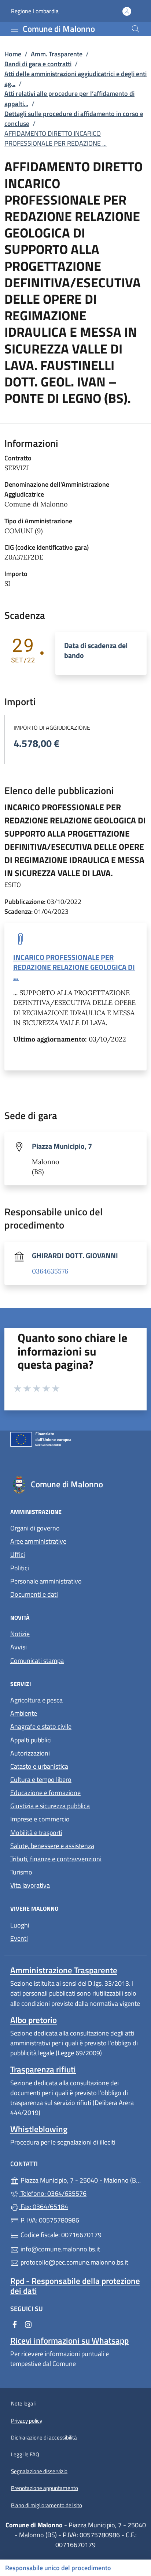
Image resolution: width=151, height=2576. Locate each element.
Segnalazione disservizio (39, 2471)
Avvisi (19, 1647)
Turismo (21, 1872)
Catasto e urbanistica (39, 1766)
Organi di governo (35, 1528)
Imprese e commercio (40, 1819)
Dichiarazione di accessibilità (44, 2437)
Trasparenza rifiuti (43, 2069)
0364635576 (50, 1271)
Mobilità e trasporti (36, 1833)
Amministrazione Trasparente (64, 1970)
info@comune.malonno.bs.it (60, 2249)
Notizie (20, 1634)
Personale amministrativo (46, 1581)
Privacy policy (27, 2421)
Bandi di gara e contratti (38, 64)
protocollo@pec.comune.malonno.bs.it (74, 2262)
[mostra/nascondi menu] (15, 29)
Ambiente (24, 1713)
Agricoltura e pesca (36, 1700)
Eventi (19, 1938)
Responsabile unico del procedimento (58, 2568)
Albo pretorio (34, 2020)
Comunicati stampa (37, 1661)
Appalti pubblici (31, 1740)
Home (13, 54)
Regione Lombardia (35, 11)
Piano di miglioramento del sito (47, 2505)
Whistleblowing (39, 2129)
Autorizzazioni (30, 1753)
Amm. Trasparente (57, 54)
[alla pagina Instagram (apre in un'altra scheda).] (28, 2324)
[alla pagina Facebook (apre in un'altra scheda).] (15, 2324)
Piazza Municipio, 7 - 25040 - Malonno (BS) (80, 2179)
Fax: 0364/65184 (44, 2207)
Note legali (23, 2403)
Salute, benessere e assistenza (52, 1846)
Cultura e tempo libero (41, 1779)
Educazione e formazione (45, 1793)
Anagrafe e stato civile (41, 1726)
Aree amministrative (38, 1541)
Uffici (18, 1554)
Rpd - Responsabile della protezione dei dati (75, 2286)
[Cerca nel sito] (136, 29)
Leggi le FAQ (25, 2454)
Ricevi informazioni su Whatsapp (69, 2341)
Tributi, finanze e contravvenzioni (56, 1859)
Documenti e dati (34, 1594)
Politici (20, 1568)
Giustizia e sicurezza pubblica (50, 1806)
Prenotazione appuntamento (45, 2488)
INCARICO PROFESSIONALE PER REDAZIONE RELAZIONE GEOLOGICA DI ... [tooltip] (74, 967)
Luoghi (20, 1925)
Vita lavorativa (30, 1885)
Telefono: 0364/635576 (53, 2193)
